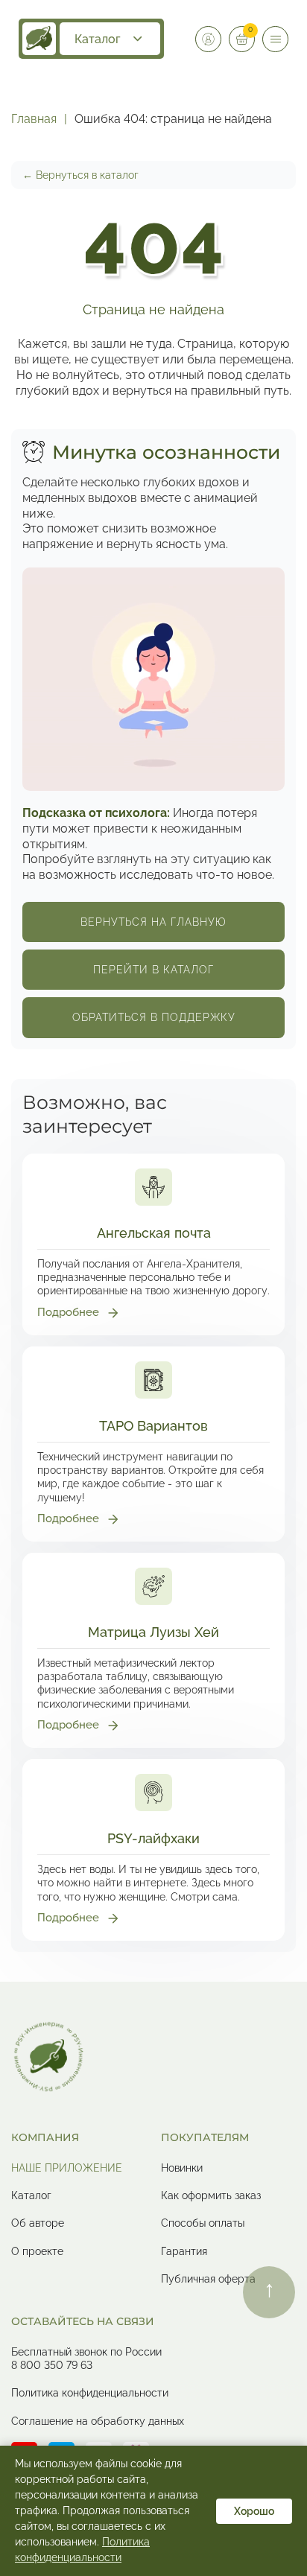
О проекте (37, 2251)
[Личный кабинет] (208, 39)
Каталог (98, 39)
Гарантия (184, 2251)
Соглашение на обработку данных (98, 2421)
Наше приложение (67, 2168)
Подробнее (68, 1312)
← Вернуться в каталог (80, 175)
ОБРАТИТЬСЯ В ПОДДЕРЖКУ (154, 1017)
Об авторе (38, 2223)
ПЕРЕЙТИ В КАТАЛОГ (153, 970)
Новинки (182, 2168)
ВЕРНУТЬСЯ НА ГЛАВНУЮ (153, 922)
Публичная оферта (208, 2279)
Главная (34, 119)
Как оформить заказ (211, 2195)
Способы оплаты (203, 2223)
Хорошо (254, 2511)
